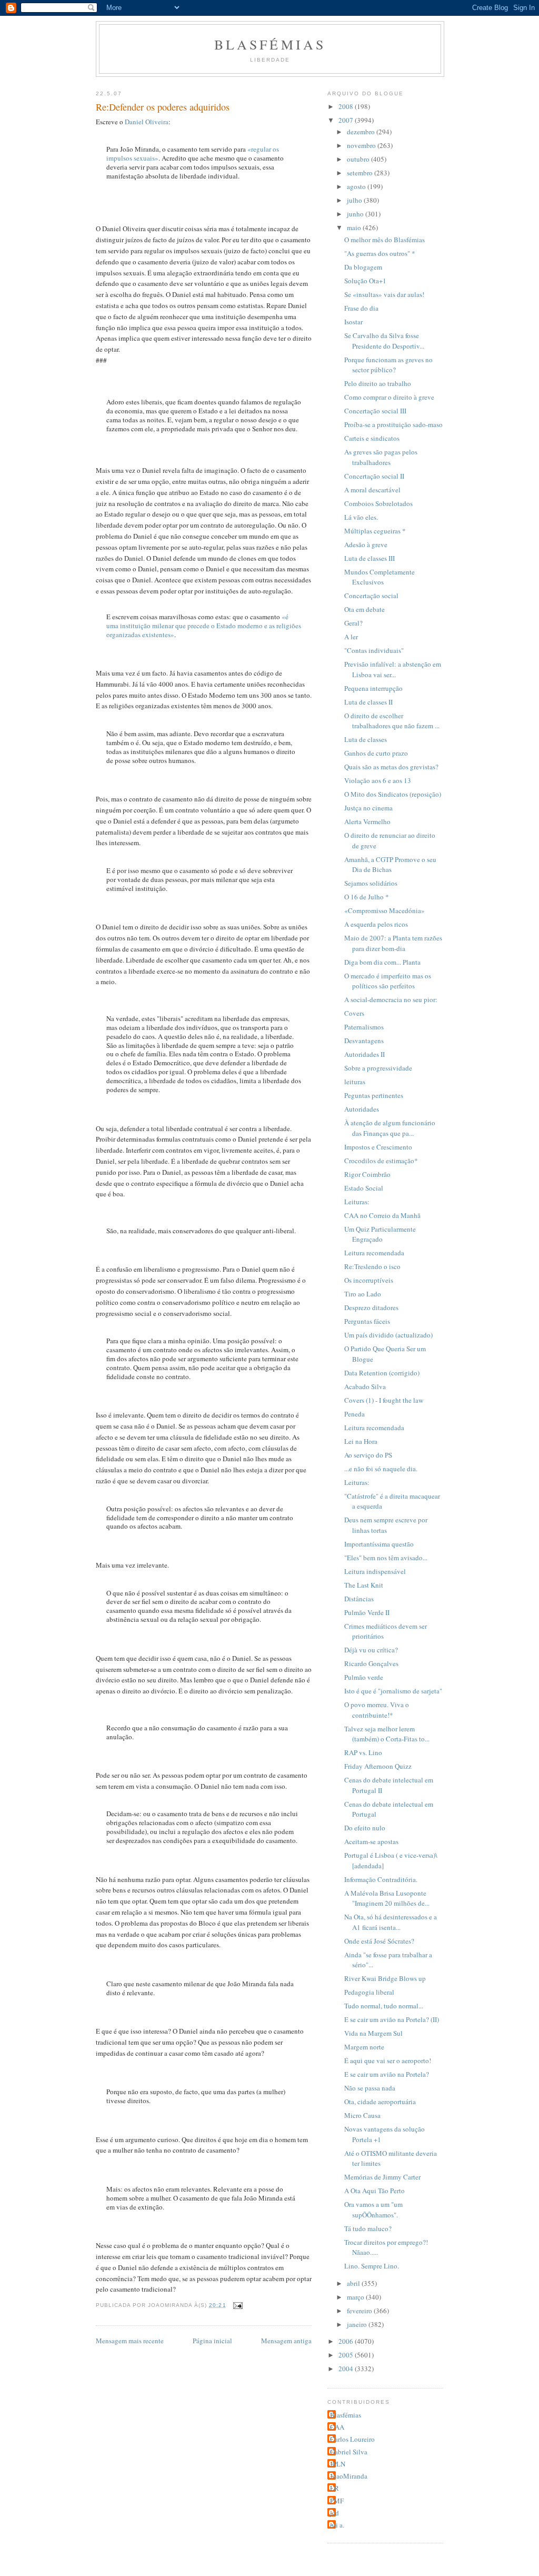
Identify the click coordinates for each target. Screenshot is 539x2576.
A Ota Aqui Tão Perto (375, 2191)
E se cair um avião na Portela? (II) (392, 2019)
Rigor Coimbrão (367, 1174)
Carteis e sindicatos (372, 438)
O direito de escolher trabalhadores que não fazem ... (392, 721)
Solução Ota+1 (365, 281)
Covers (354, 1013)
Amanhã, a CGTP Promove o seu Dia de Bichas (390, 865)
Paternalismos (364, 1027)
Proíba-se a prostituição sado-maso (393, 424)
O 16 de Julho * (367, 897)
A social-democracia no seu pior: (391, 999)
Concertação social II (374, 476)
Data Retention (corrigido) (382, 1373)
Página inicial (212, 2341)
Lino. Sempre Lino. (372, 2266)
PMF (337, 2501)
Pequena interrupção (373, 688)
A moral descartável (372, 490)
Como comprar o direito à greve (389, 397)
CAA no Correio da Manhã (382, 1215)
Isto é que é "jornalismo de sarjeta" (393, 1691)
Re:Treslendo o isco (372, 1266)
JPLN (338, 2464)
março (356, 2297)
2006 (347, 2341)
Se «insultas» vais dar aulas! (384, 294)
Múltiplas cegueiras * (375, 531)
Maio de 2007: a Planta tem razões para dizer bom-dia (393, 943)
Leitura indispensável (375, 1571)
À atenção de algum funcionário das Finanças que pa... (390, 1128)
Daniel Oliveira (147, 122)
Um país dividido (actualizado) (388, 1335)
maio (355, 227)
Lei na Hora (361, 1441)
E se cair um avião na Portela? (387, 2074)
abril (354, 2283)
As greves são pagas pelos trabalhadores (381, 457)
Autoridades (362, 1109)
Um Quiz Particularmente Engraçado (380, 1234)
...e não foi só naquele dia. (381, 1469)
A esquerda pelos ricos (376, 924)
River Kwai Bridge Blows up (385, 1978)
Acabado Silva (365, 1386)
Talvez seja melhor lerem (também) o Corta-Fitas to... (387, 1734)
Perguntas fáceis (367, 1321)
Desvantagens (364, 1041)
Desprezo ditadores (371, 1307)
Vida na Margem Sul (373, 2033)
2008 (347, 106)
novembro (362, 145)
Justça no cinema (368, 808)
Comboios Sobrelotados (378, 503)
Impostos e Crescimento (378, 1147)
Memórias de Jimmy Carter (382, 2177)
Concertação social (371, 596)
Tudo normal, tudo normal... (384, 2006)
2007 (347, 120)
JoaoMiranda (349, 2476)
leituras (355, 1082)
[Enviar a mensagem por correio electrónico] (238, 2305)
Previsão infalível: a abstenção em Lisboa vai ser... (393, 669)
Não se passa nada (370, 2088)
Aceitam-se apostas (371, 1841)
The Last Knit (364, 1585)
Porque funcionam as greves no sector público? (388, 365)
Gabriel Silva (349, 2452)
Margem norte (364, 2047)
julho (355, 200)
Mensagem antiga (286, 2341)
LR (335, 2488)
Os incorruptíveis (369, 1280)
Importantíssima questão (379, 1544)
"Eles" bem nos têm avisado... (386, 1558)
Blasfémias (270, 44)
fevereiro (360, 2311)
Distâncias (359, 1599)
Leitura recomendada (374, 1253)
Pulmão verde (364, 1677)
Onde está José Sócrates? (379, 1941)
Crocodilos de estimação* (381, 1161)
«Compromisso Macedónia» (385, 910)
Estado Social (364, 1188)
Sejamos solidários (371, 883)
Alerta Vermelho (367, 821)
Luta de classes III (370, 558)
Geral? (353, 623)
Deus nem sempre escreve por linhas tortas (386, 1525)
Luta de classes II (368, 702)
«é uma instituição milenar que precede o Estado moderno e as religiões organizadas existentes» (204, 626)
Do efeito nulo (365, 1828)
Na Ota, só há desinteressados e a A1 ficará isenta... (391, 1922)
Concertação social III (375, 411)
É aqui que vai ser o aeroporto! (388, 2060)
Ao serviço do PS (368, 1455)
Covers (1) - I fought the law (384, 1400)
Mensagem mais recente (130, 2341)
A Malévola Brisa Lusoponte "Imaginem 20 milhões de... (387, 1898)
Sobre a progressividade (378, 1068)
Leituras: (357, 1202)
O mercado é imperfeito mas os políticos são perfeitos (388, 981)
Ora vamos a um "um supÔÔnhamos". (373, 2210)
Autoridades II (365, 1054)
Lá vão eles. (361, 517)
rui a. (337, 2525)
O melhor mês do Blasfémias (385, 240)
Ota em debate (365, 609)
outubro (359, 159)
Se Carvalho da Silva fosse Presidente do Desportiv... (384, 341)
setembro (361, 173)
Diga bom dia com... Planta (382, 962)
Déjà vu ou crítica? (371, 1650)
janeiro (358, 2324)
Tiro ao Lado (363, 1294)
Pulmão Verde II (367, 1612)
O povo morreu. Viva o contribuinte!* (377, 1710)
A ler (351, 637)
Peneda (355, 1414)
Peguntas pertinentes (374, 1095)
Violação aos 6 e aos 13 (378, 780)
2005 (347, 2355)
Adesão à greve (366, 544)
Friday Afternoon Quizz (378, 1766)
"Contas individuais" (374, 650)
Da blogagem (363, 267)
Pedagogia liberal (369, 1992)
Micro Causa (362, 2115)
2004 (347, 2369)
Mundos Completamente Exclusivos (380, 577)
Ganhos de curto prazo (376, 753)
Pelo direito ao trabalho (378, 383)
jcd (335, 2513)
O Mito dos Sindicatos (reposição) (393, 794)
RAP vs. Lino (363, 1752)
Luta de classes (366, 739)
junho (356, 214)
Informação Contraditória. (381, 1879)
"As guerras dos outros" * (380, 253)
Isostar (353, 322)
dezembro (362, 132)
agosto (357, 186)
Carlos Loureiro (352, 2439)
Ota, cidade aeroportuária (380, 2102)
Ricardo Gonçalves (371, 1663)
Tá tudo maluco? (368, 2228)
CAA (337, 2427)
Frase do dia (361, 308)
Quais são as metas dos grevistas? (391, 767)
